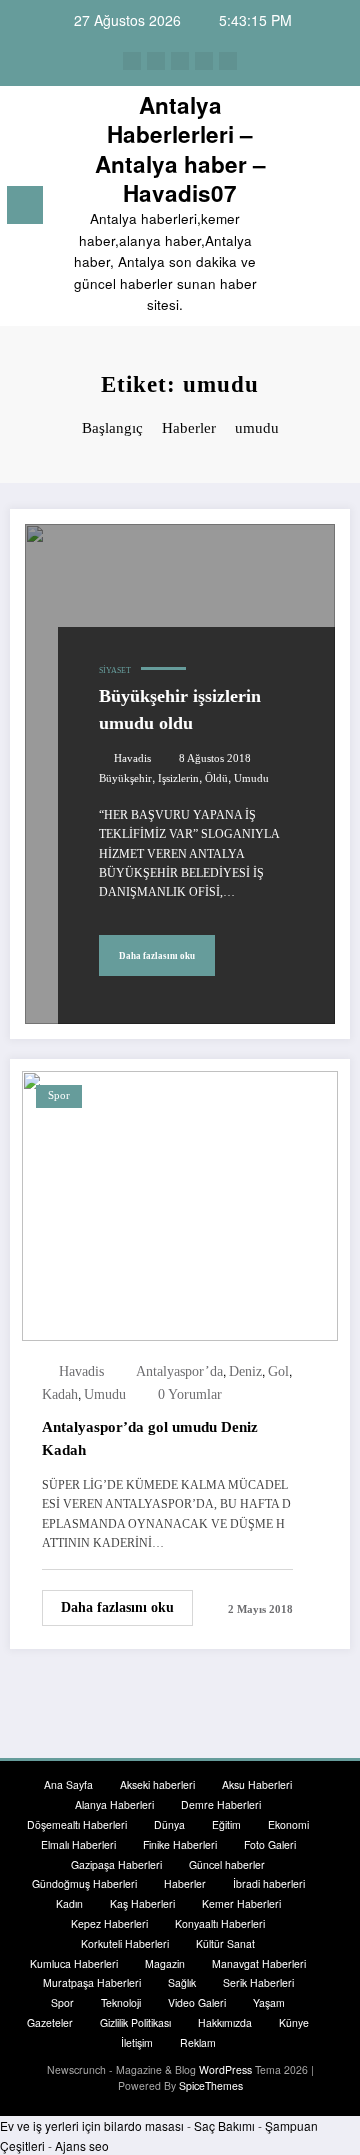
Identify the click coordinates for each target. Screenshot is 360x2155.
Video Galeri (197, 2002)
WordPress (225, 2069)
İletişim (137, 2042)
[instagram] (204, 61)
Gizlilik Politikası (135, 2022)
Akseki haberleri (157, 1784)
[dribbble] (180, 61)
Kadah (60, 1394)
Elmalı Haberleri (78, 1844)
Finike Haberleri (180, 1844)
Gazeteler (50, 2022)
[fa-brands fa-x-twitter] (156, 61)
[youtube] (228, 61)
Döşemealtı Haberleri (77, 1824)
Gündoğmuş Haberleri (84, 1883)
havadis (132, 758)
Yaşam (269, 2002)
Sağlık (182, 1982)
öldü (216, 778)
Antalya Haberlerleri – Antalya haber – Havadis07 (180, 149)
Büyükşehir (125, 778)
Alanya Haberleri (114, 1804)
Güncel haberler (227, 1864)
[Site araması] (301, 208)
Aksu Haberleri (257, 1784)
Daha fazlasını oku (157, 956)
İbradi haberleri (269, 1883)
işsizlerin (178, 778)
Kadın (69, 1903)
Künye (294, 2022)
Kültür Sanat (225, 1943)
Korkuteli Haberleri (125, 1943)
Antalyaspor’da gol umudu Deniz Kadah (150, 1438)
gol (278, 1371)
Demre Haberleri (221, 1804)
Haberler (185, 1883)
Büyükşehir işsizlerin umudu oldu (180, 709)
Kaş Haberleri (142, 1903)
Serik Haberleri (258, 1982)
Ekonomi (288, 1824)
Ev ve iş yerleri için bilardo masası (92, 2125)
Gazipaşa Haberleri (116, 1864)
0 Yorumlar (190, 1394)
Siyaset (115, 670)
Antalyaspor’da (179, 1371)
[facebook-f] (132, 61)
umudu (251, 778)
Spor (59, 1095)
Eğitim (226, 1824)
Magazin (165, 1963)
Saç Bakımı (224, 2125)
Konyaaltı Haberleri (220, 1923)
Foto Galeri (270, 1844)
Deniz (245, 1371)
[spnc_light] (335, 210)
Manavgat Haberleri (259, 1963)
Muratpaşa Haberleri (92, 1982)
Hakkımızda (225, 2022)
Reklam (198, 2042)
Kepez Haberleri (109, 1923)
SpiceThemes (211, 2085)
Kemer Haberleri (241, 1903)
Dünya (169, 1824)
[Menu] (25, 205)
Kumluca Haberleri (74, 1963)
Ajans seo (82, 2145)
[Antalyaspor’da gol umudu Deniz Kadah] (180, 1204)
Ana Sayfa (68, 1784)
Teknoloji (121, 2002)
